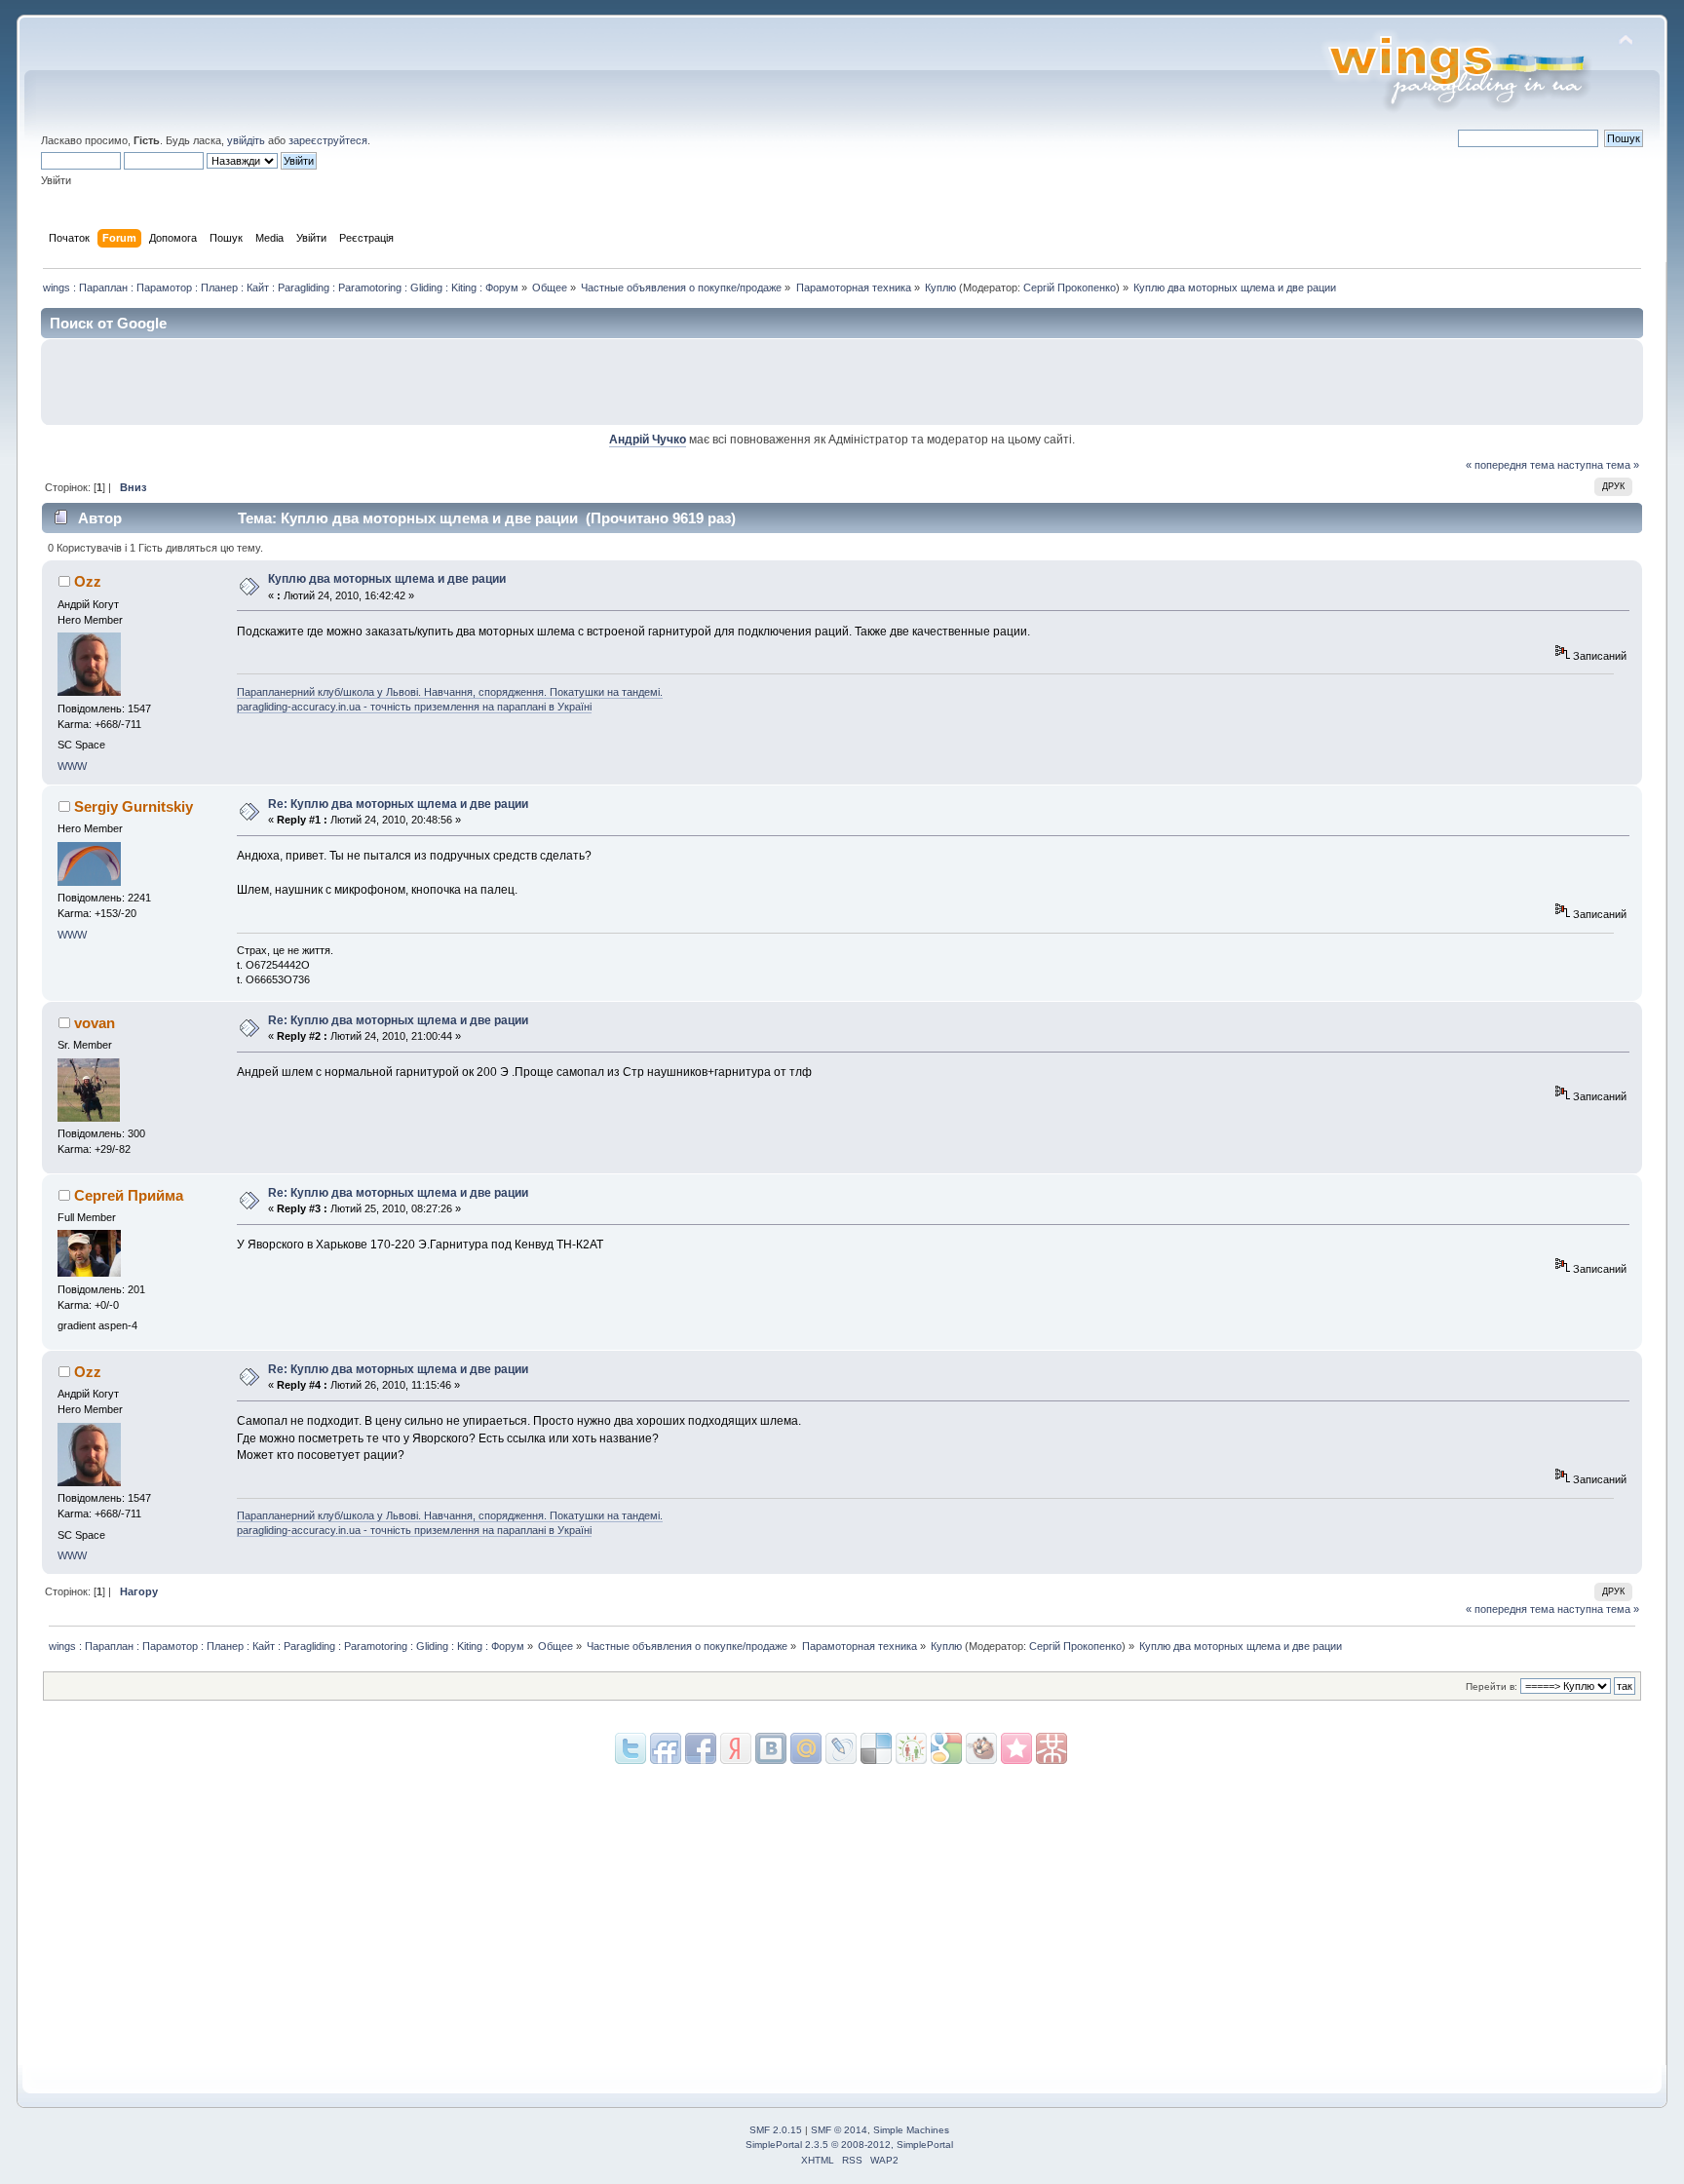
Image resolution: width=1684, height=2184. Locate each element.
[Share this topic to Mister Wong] (1016, 1748)
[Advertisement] (1406, 382)
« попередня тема (1510, 465)
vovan (95, 1023)
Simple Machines (911, 2130)
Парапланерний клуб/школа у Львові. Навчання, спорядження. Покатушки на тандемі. (450, 692)
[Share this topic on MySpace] (771, 1748)
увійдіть (246, 140)
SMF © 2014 (839, 2130)
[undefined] (1052, 1748)
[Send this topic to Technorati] (981, 1748)
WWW (72, 766)
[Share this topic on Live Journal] (806, 1748)
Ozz (88, 581)
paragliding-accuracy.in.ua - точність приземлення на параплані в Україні (414, 707)
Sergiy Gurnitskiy (134, 806)
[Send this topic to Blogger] (946, 1748)
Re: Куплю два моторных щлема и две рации (398, 804)
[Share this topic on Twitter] (631, 1748)
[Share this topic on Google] (876, 1748)
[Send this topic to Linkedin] (736, 1748)
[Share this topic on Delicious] (841, 1748)
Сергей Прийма (129, 1195)
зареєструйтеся (328, 140)
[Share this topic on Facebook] (701, 1748)
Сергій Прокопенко (1070, 287)
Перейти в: (1492, 1686)
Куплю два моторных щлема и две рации (387, 579)
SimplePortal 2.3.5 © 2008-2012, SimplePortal (849, 2145)
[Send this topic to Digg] (911, 1748)
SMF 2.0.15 (776, 2130)
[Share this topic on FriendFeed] (666, 1748)
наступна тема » (1598, 465)
